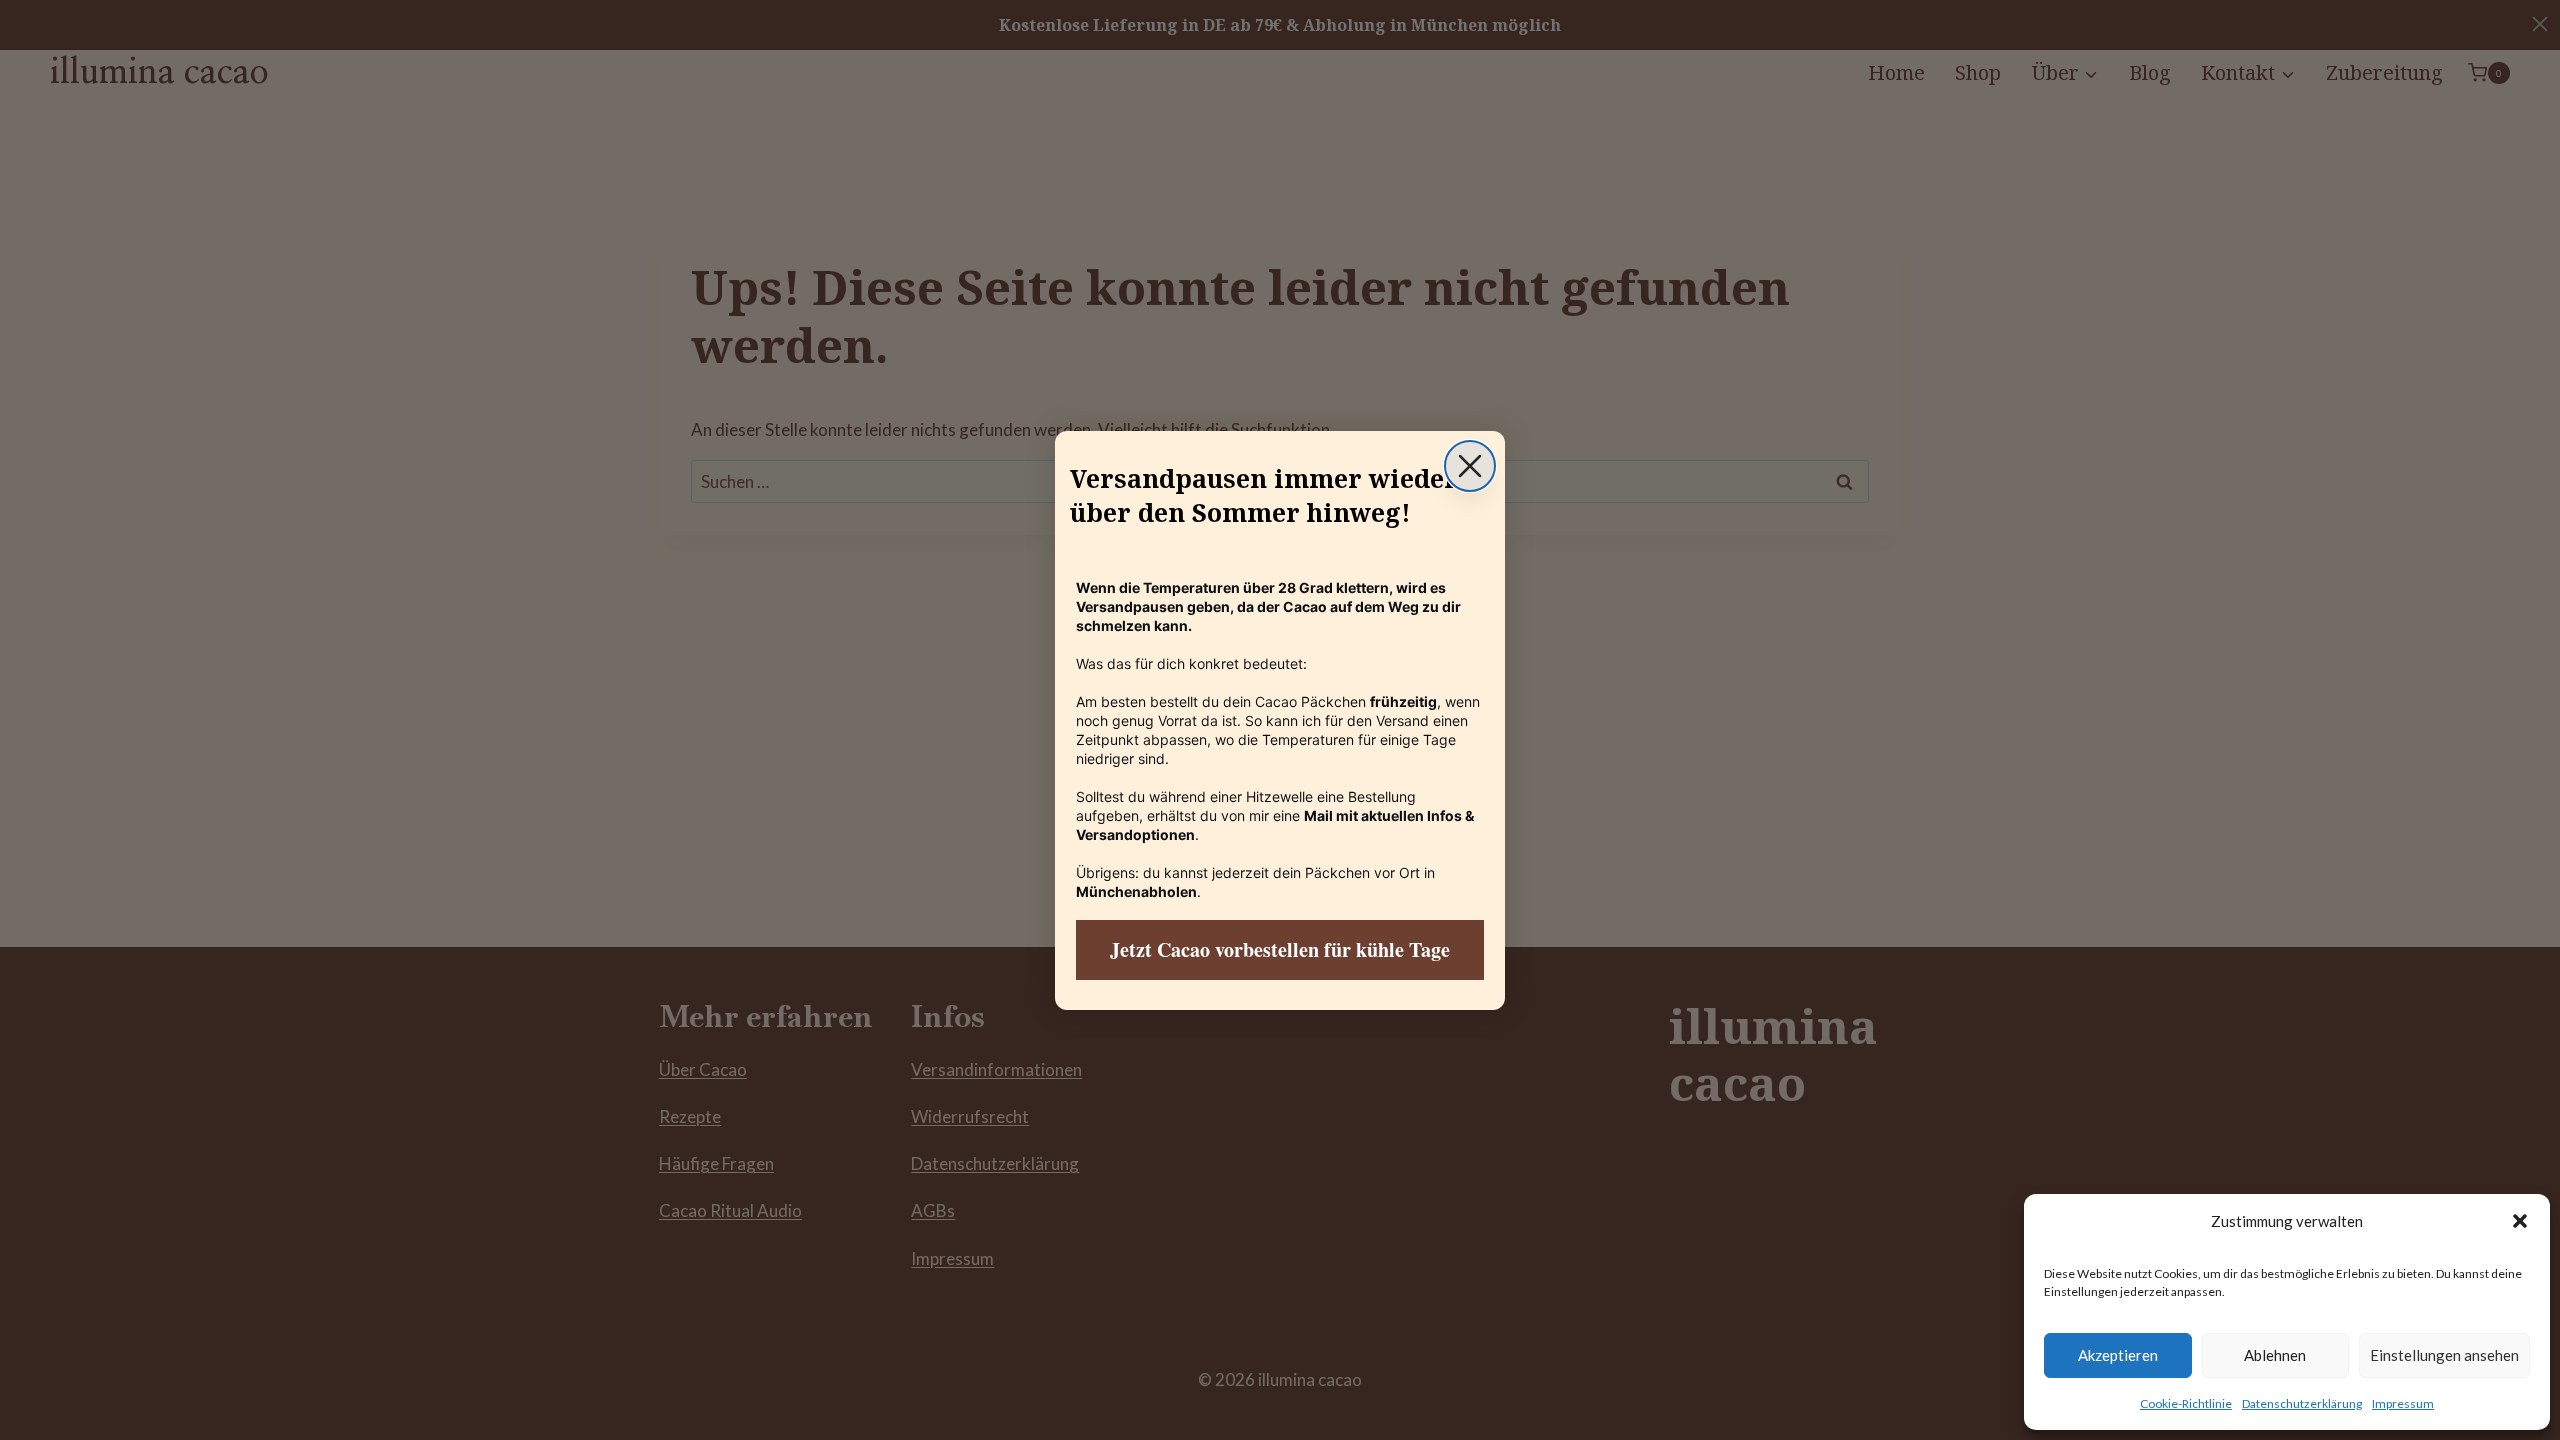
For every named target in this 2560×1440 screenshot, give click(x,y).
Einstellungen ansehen (2444, 1355)
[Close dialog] (1470, 466)
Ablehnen (2275, 1355)
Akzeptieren (2118, 1355)
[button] (2520, 1221)
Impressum (2403, 1403)
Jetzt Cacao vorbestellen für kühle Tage (1280, 949)
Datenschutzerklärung (2302, 1403)
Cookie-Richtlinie (2186, 1403)
